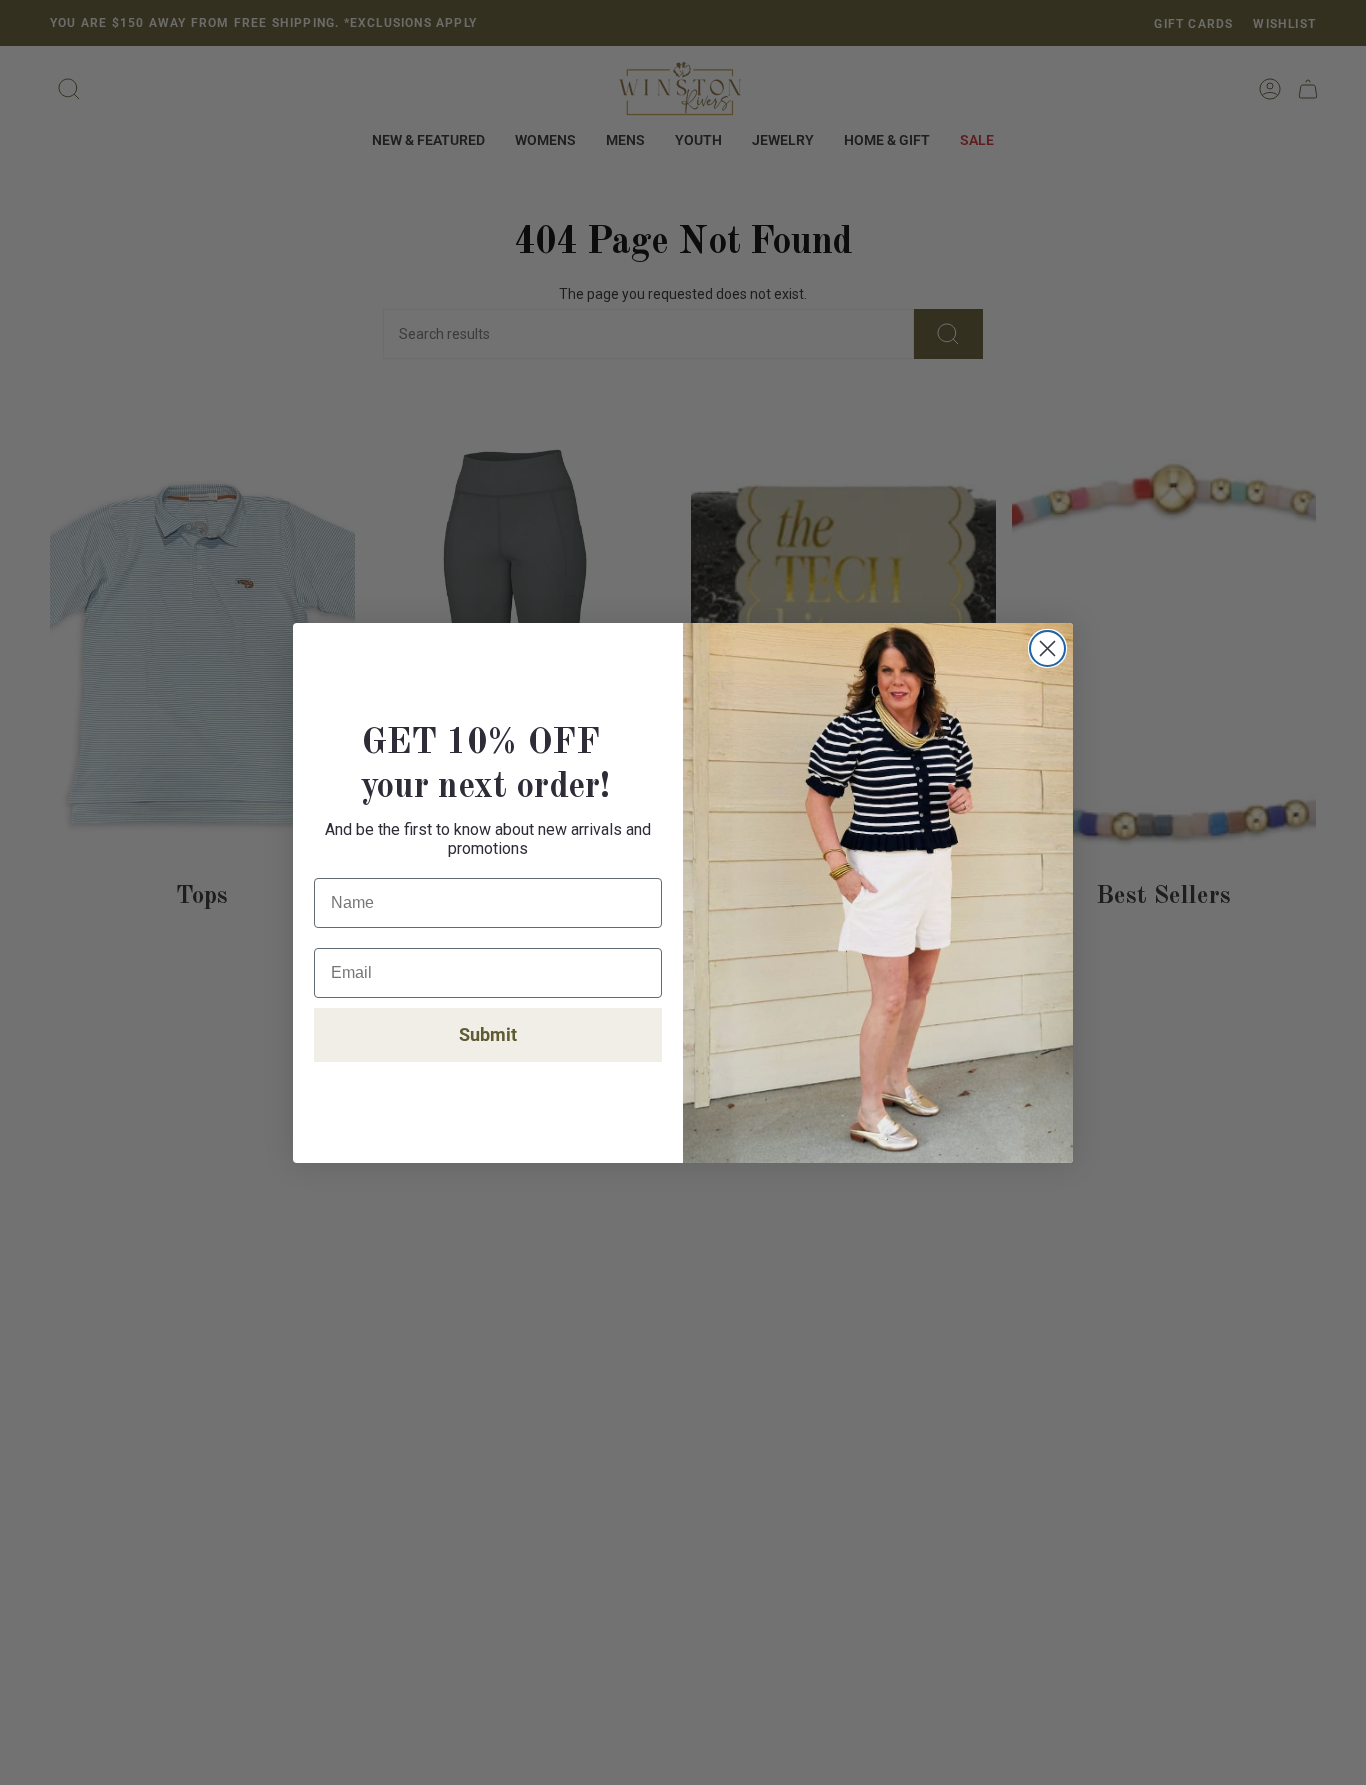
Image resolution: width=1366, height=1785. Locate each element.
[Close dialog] (1047, 648)
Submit (488, 1034)
